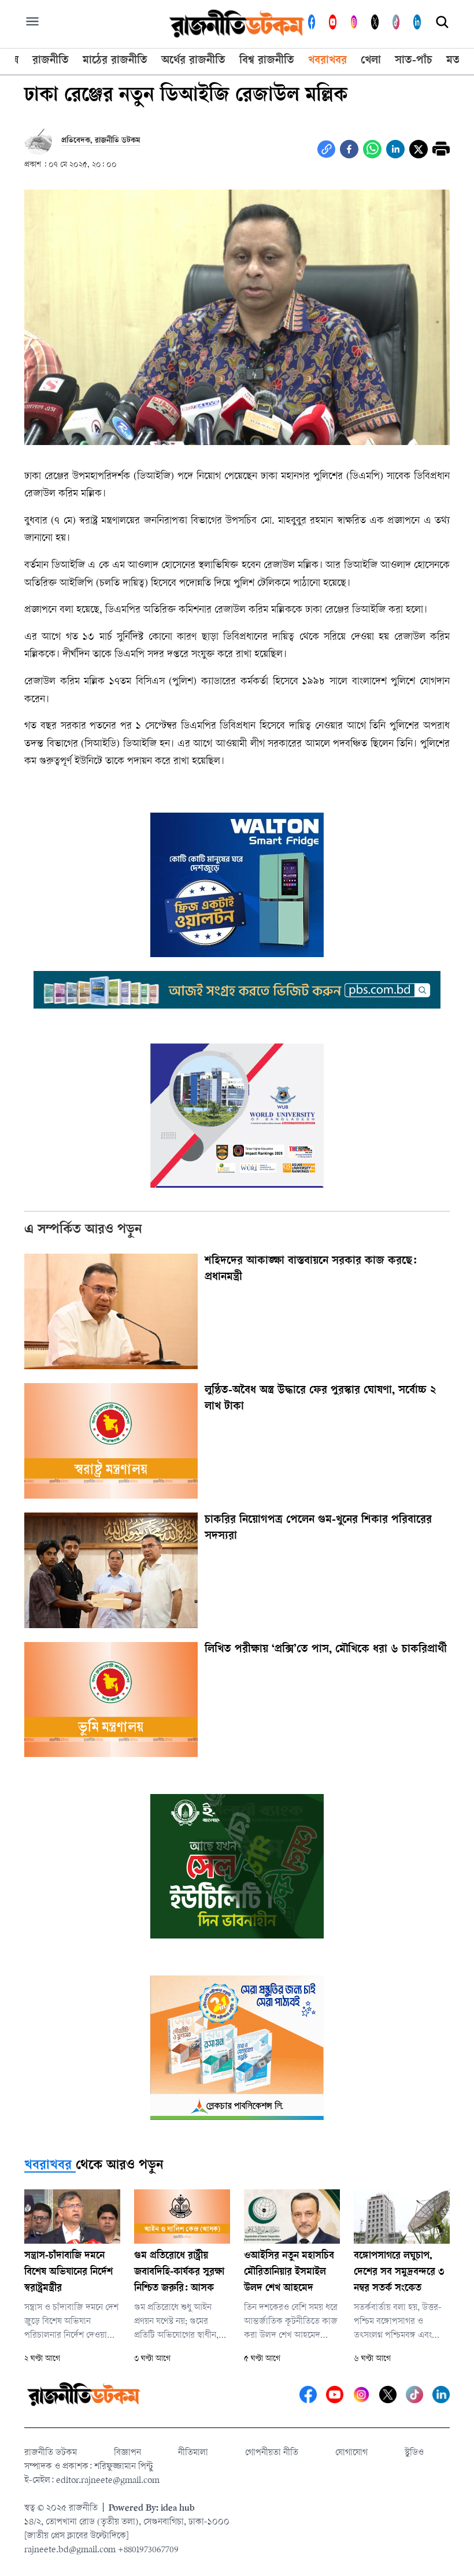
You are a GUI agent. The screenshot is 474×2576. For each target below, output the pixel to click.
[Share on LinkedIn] (395, 149)
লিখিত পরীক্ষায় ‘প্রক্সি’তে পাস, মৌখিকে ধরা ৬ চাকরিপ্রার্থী (326, 1650)
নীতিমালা (193, 2453)
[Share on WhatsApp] (372, 149)
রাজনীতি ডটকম (51, 2453)
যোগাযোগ (351, 2453)
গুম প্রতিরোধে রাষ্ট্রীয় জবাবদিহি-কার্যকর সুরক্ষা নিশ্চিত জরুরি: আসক (179, 2273)
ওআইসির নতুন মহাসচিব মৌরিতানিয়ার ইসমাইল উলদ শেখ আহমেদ (289, 2273)
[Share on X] (419, 149)
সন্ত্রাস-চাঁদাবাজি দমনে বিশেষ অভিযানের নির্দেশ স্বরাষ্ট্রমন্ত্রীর (68, 2273)
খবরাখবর (48, 2166)
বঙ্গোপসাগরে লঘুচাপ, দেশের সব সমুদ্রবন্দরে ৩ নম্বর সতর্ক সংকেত (399, 2273)
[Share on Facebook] (349, 149)
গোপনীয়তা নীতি (272, 2453)
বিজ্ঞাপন (127, 2453)
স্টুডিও (414, 2453)
